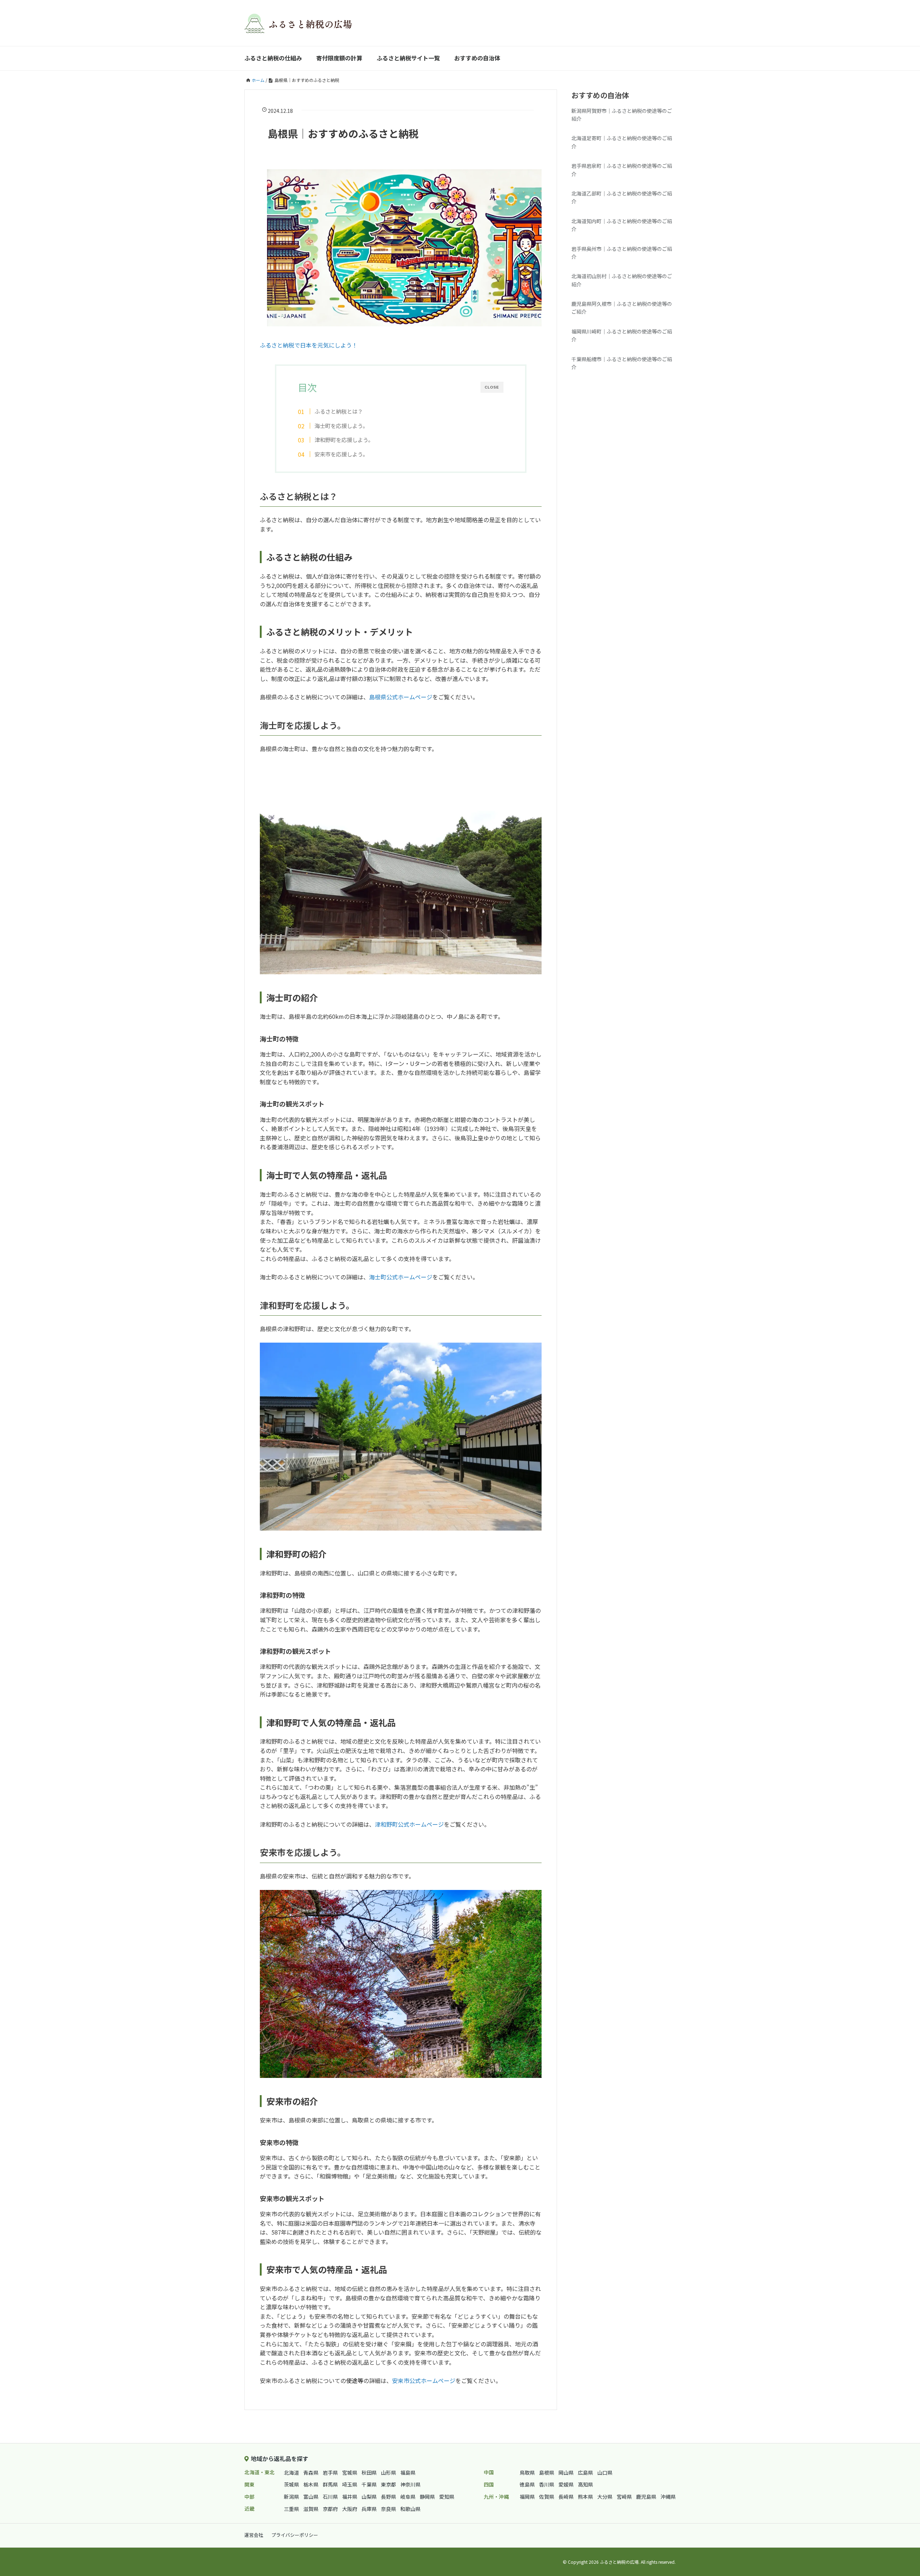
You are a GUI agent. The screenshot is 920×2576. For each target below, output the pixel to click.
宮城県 (350, 2472)
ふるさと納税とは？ (339, 411)
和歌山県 (410, 2509)
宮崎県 (624, 2497)
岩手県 (330, 2472)
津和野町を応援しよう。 (344, 440)
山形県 (388, 2472)
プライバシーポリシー (295, 2535)
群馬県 (330, 2484)
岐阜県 (408, 2497)
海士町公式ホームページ (401, 1277)
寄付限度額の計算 (339, 58)
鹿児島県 (646, 2497)
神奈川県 (410, 2484)
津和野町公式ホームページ (409, 1824)
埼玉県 (350, 2484)
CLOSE (492, 387)
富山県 (311, 2497)
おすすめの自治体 (477, 58)
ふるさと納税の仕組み (273, 58)
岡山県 (566, 2472)
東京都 (388, 2484)
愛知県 (447, 2497)
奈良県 (388, 2509)
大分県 (605, 2497)
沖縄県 (668, 2497)
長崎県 (566, 2497)
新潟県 (291, 2497)
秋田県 (369, 2472)
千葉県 (369, 2484)
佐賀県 (547, 2497)
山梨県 (369, 2497)
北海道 (291, 2472)
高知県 (585, 2484)
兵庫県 (369, 2509)
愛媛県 (566, 2484)
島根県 (547, 2472)
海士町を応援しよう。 (341, 425)
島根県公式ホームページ (401, 697)
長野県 (388, 2497)
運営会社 (254, 2535)
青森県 (311, 2472)
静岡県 (427, 2497)
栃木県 (311, 2484)
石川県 (330, 2497)
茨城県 (291, 2484)
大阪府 (350, 2509)
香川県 (547, 2484)
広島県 (585, 2472)
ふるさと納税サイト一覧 (408, 58)
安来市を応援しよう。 (341, 454)
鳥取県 (527, 2472)
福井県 (350, 2497)
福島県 (408, 2472)
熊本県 (585, 2497)
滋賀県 (311, 2509)
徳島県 (527, 2484)
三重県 (291, 2509)
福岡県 (527, 2497)
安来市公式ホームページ (424, 2380)
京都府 (330, 2509)
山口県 (605, 2472)
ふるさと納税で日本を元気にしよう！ (309, 345)
